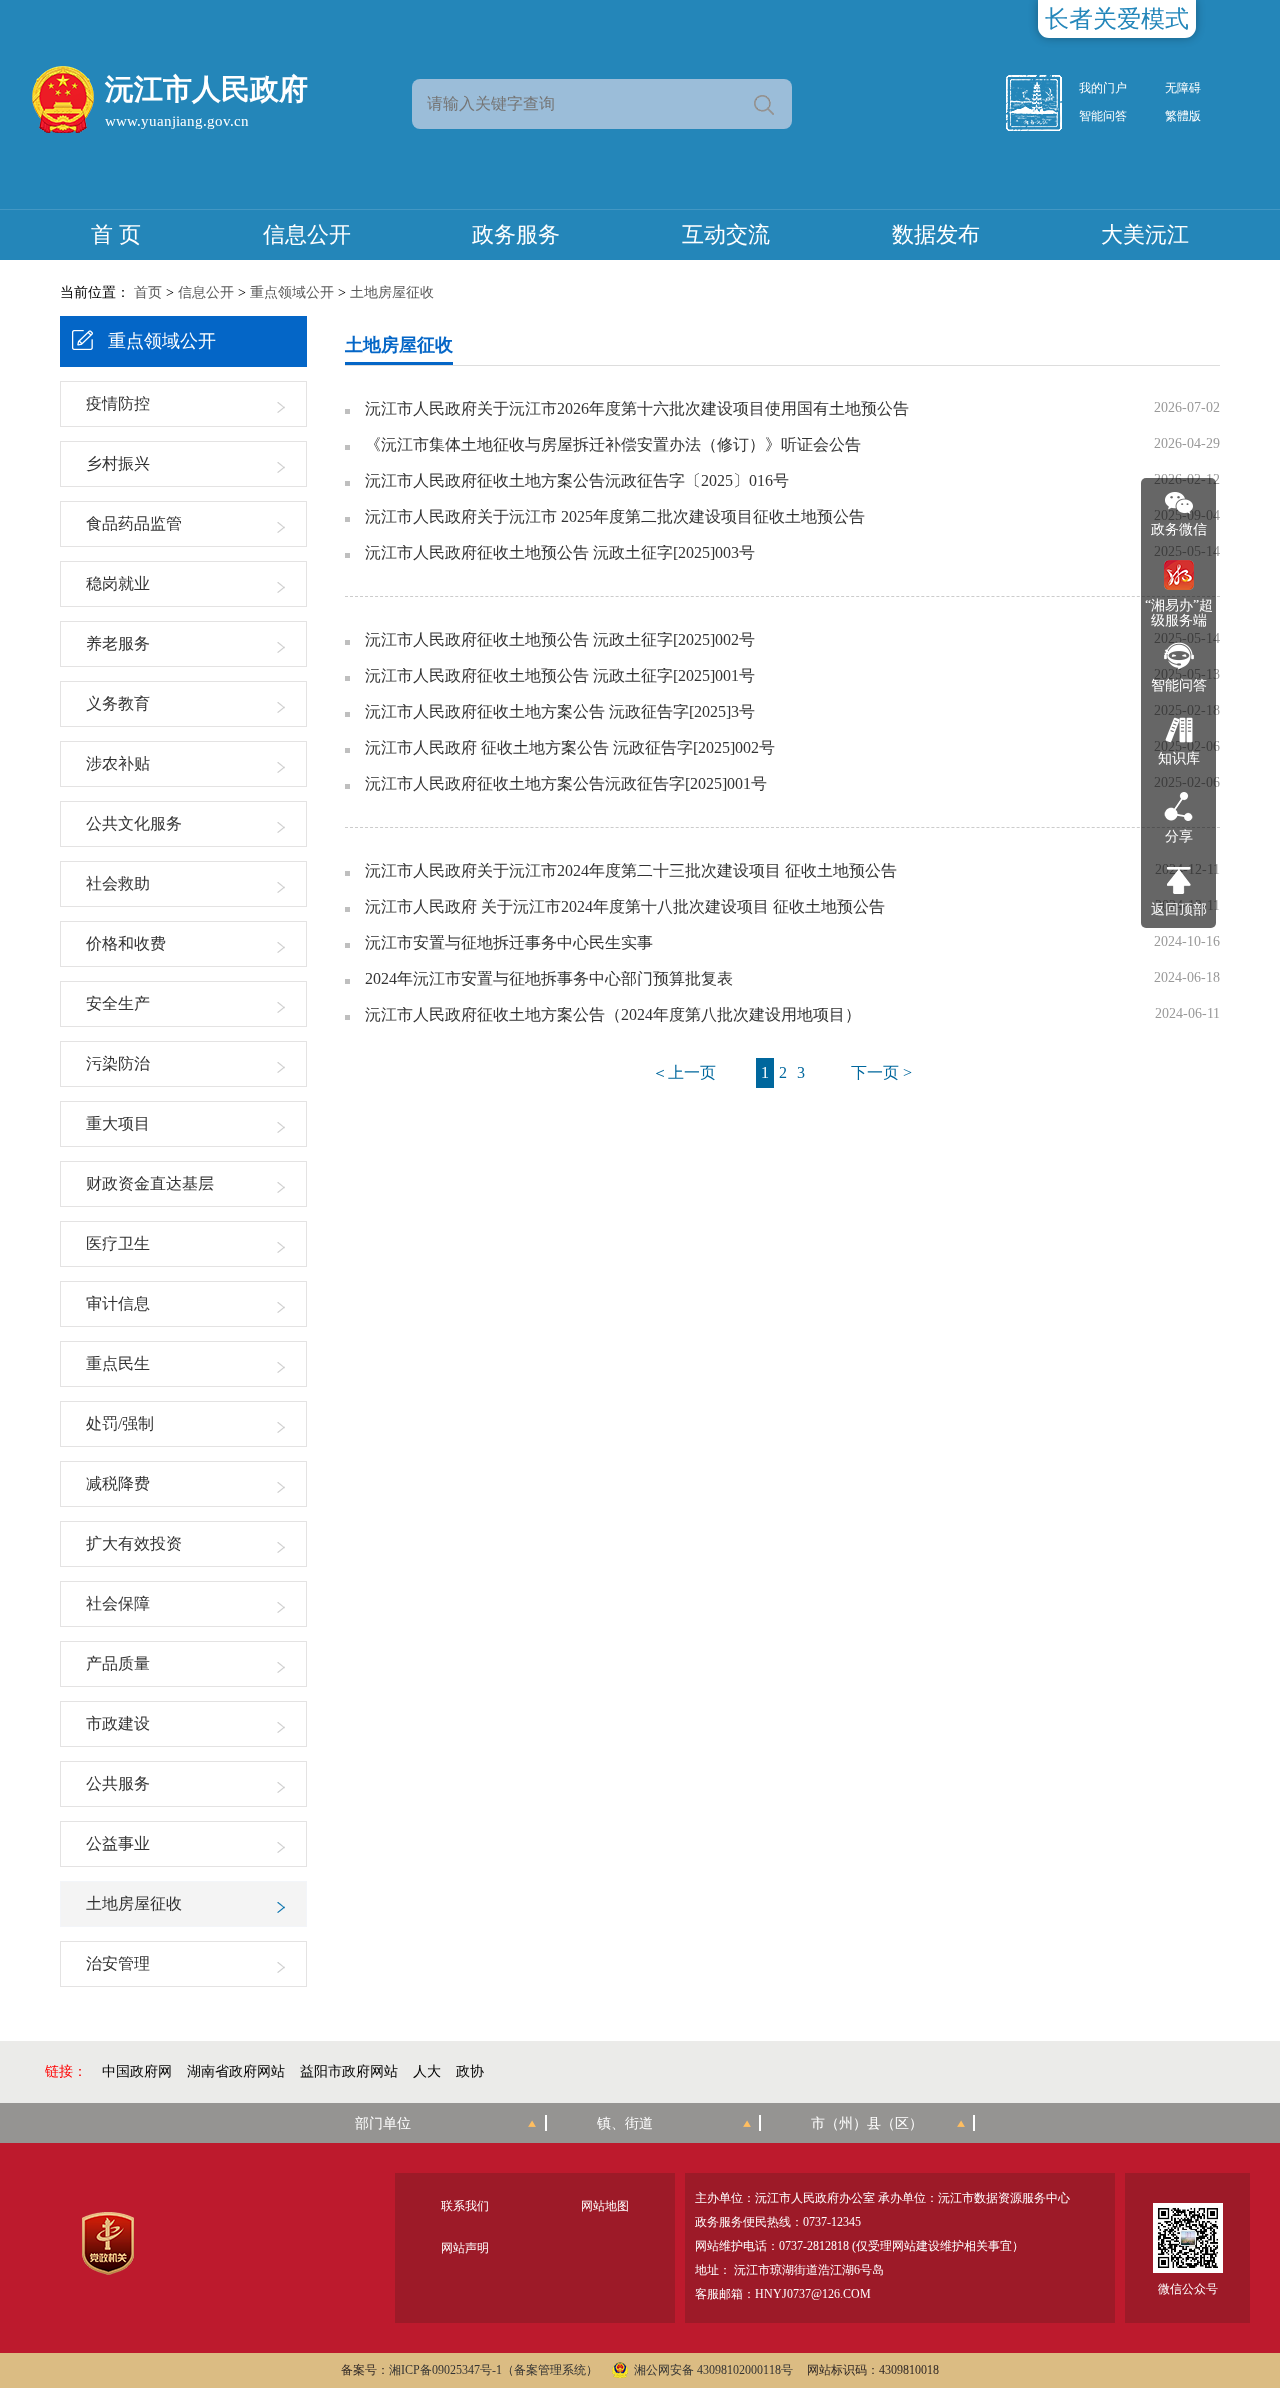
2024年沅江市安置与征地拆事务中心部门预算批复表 (549, 979)
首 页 (116, 234)
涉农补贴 (118, 763)
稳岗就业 (118, 583)
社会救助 (118, 883)
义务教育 (118, 703)
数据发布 (936, 234)
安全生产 (118, 1003)
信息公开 (307, 234)
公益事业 (118, 1843)
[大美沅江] (1045, 103)
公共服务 (118, 1783)
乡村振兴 (118, 463)
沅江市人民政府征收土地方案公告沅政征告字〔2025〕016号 (577, 481)
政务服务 (516, 234)
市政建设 (118, 1723)
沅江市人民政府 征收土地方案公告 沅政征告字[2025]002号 (570, 748)
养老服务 (118, 643)
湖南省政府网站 (236, 2071)
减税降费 (118, 1483)
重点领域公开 (292, 292)
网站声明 (465, 2248)
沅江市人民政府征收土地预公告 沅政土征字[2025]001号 (560, 676)
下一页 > (881, 1072)
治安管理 (118, 1963)
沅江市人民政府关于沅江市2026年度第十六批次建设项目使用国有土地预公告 (637, 409)
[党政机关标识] (107, 2243)
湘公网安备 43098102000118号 (713, 2370)
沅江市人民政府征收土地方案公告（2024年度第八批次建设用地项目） (613, 1015)
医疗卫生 (118, 1243)
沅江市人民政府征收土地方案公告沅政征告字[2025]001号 (566, 784)
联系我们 (465, 2206)
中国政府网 (137, 2071)
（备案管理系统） (550, 2370)
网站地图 (605, 2206)
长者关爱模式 (1117, 19)
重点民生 (118, 1363)
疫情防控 (118, 403)
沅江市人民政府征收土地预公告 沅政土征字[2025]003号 (560, 553)
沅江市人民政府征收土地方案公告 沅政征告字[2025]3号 (560, 712)
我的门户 (1103, 88)
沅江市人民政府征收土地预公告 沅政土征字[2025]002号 (560, 640)
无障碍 (1183, 88)
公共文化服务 (134, 823)
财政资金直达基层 (150, 1183)
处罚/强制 (120, 1423)
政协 (470, 2071)
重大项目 (118, 1123)
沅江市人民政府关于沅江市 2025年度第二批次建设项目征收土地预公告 (615, 517)
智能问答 (1103, 116)
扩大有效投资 (134, 1543)
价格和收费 (126, 943)
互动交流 (726, 234)
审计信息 (118, 1303)
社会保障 (118, 1603)
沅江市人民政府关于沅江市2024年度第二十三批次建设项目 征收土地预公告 (631, 871)
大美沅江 (1145, 234)
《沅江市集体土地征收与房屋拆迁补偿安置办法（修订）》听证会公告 (613, 445)
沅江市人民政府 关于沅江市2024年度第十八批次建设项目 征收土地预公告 (625, 907)
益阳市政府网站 (349, 2071)
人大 (427, 2071)
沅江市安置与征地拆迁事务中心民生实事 (509, 943)
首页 (148, 292)
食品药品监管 (134, 523)
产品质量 (118, 1663)
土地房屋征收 (392, 292)
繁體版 (1183, 116)
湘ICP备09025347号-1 (445, 2370)
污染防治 (118, 1063)
